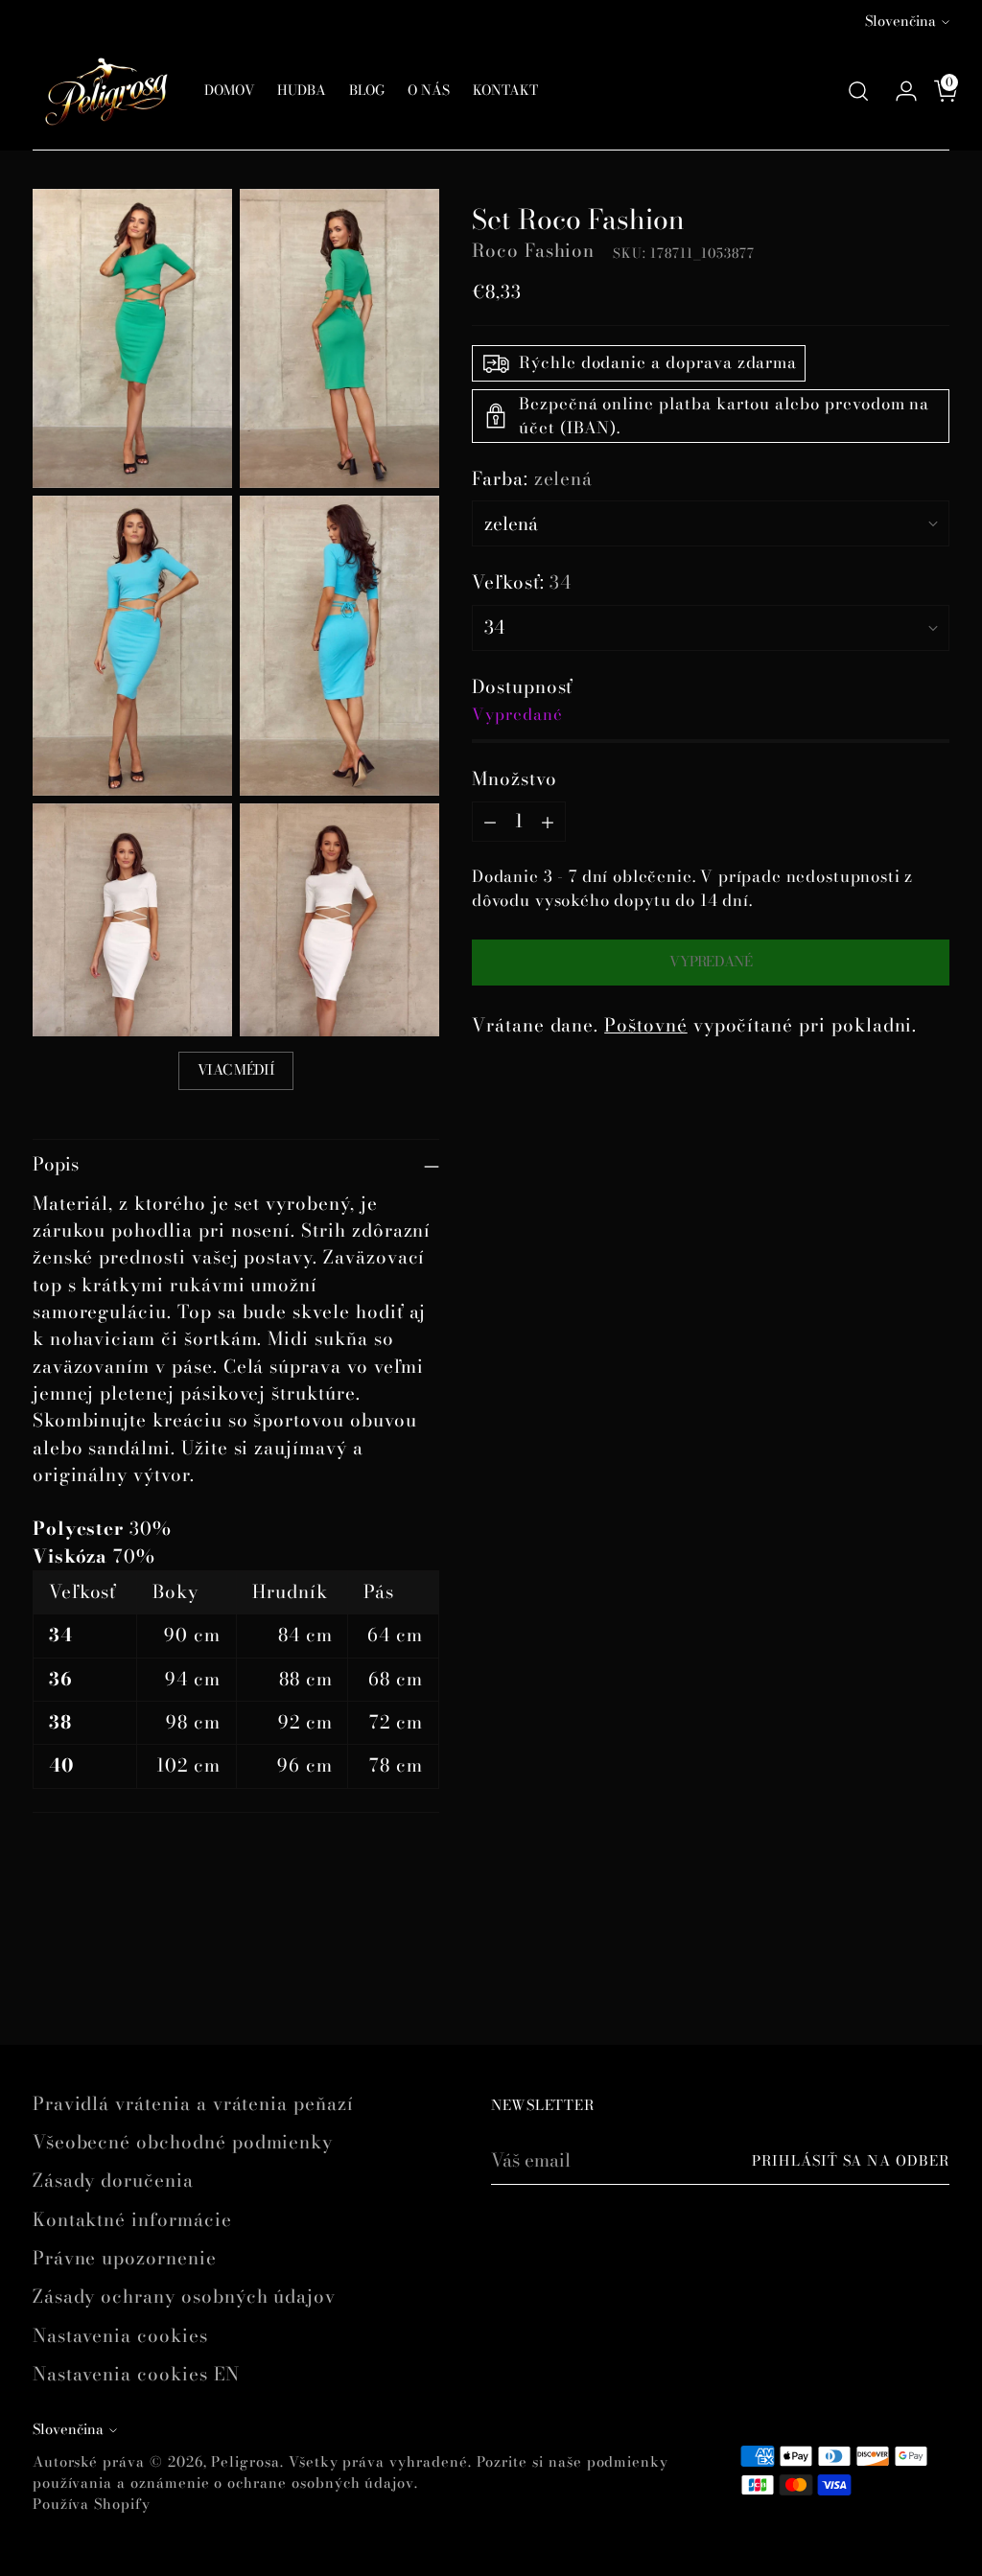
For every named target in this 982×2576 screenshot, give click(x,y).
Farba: (532, 479)
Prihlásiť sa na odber (851, 2161)
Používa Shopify (92, 2504)
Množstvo (514, 779)
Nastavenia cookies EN (136, 2374)
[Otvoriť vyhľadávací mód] (858, 91)
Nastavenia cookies (120, 2336)
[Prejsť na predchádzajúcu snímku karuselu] (889, 1980)
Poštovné (646, 1025)
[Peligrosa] (105, 91)
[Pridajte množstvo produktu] (548, 822)
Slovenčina (900, 21)
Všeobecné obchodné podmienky (183, 2142)
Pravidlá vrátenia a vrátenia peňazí (193, 2104)
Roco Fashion (533, 251)
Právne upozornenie (125, 2258)
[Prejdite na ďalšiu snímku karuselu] (933, 1979)
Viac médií (236, 1070)
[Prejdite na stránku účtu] (899, 91)
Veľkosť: (522, 583)
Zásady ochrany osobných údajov (184, 2297)
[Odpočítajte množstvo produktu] (490, 822)
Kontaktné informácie (132, 2220)
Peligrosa (245, 2462)
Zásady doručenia (113, 2181)
